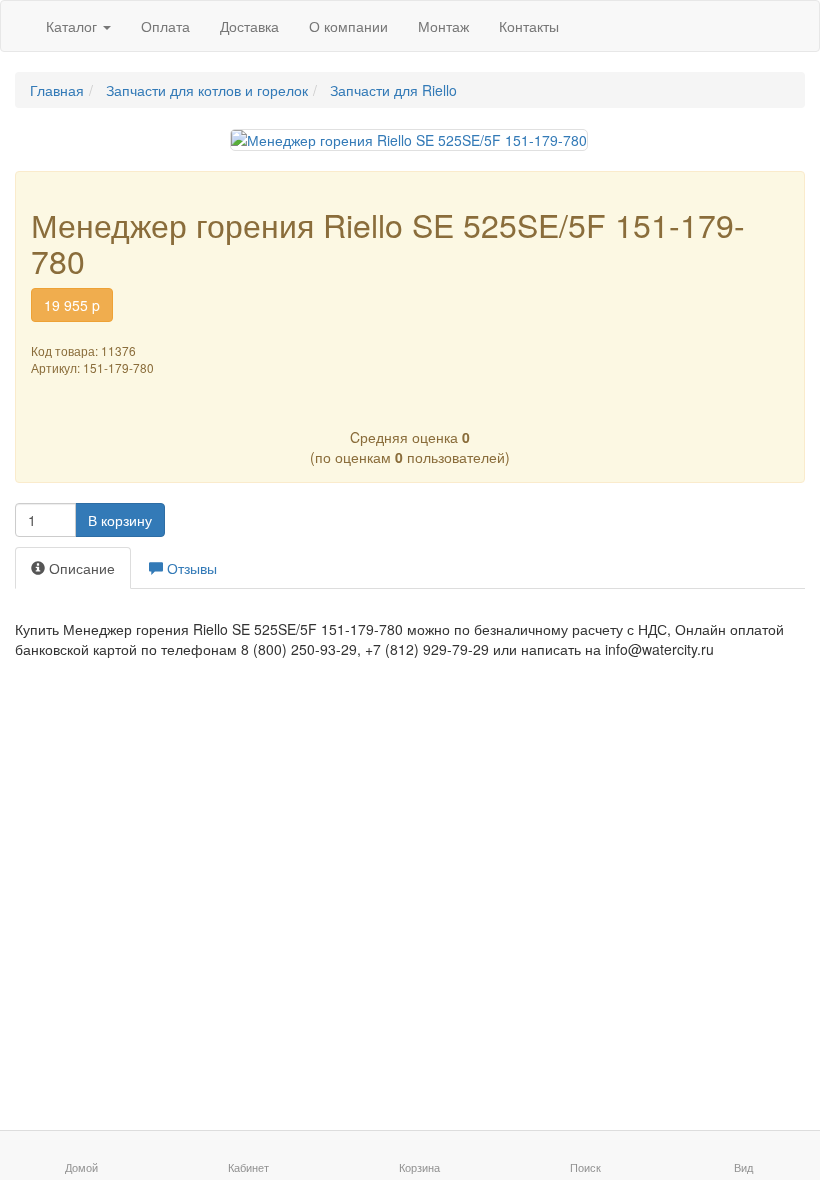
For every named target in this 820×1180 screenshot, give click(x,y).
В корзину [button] (120, 520)
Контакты (529, 26)
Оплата (165, 26)
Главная (57, 90)
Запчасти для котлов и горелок (207, 90)
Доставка (249, 26)
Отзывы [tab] (190, 568)
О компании (348, 26)
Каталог (73, 26)
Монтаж (443, 26)
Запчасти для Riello (393, 90)
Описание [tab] (80, 568)
